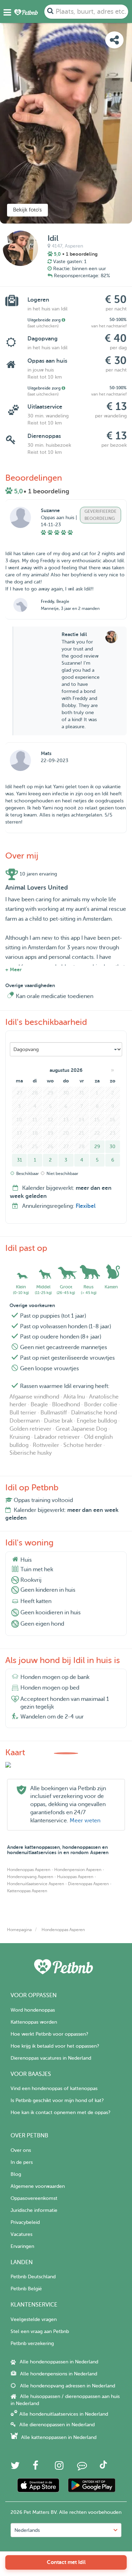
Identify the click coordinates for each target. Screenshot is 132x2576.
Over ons (21, 2150)
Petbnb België (26, 2289)
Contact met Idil (66, 2562)
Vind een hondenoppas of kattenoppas (54, 2088)
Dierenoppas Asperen (88, 1884)
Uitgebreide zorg (45, 320)
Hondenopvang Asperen (30, 1877)
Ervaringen (22, 2246)
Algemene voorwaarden (38, 2186)
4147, (58, 246)
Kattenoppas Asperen (27, 1891)
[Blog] (82, 2467)
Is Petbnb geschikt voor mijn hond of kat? (57, 2100)
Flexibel (86, 1206)
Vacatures (21, 2234)
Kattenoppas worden (34, 2022)
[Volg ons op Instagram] (59, 2467)
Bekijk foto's (27, 210)
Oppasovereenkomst (34, 2198)
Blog (16, 2174)
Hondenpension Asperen (78, 1870)
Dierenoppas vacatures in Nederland (51, 2058)
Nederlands (27, 2530)
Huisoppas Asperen (75, 1877)
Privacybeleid (25, 2222)
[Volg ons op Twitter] (15, 2467)
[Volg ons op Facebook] (36, 2467)
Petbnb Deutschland (33, 2277)
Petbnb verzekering (32, 2343)
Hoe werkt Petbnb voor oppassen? (49, 2034)
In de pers (22, 2162)
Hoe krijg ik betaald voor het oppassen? (55, 2046)
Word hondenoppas (33, 2010)
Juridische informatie (34, 2210)
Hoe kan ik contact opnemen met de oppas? (60, 2112)
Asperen (74, 246)
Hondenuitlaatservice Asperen (36, 1884)
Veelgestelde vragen (34, 2319)
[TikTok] (103, 2467)
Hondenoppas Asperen (29, 1870)
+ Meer (13, 969)
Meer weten (85, 1821)
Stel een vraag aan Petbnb (40, 2331)
